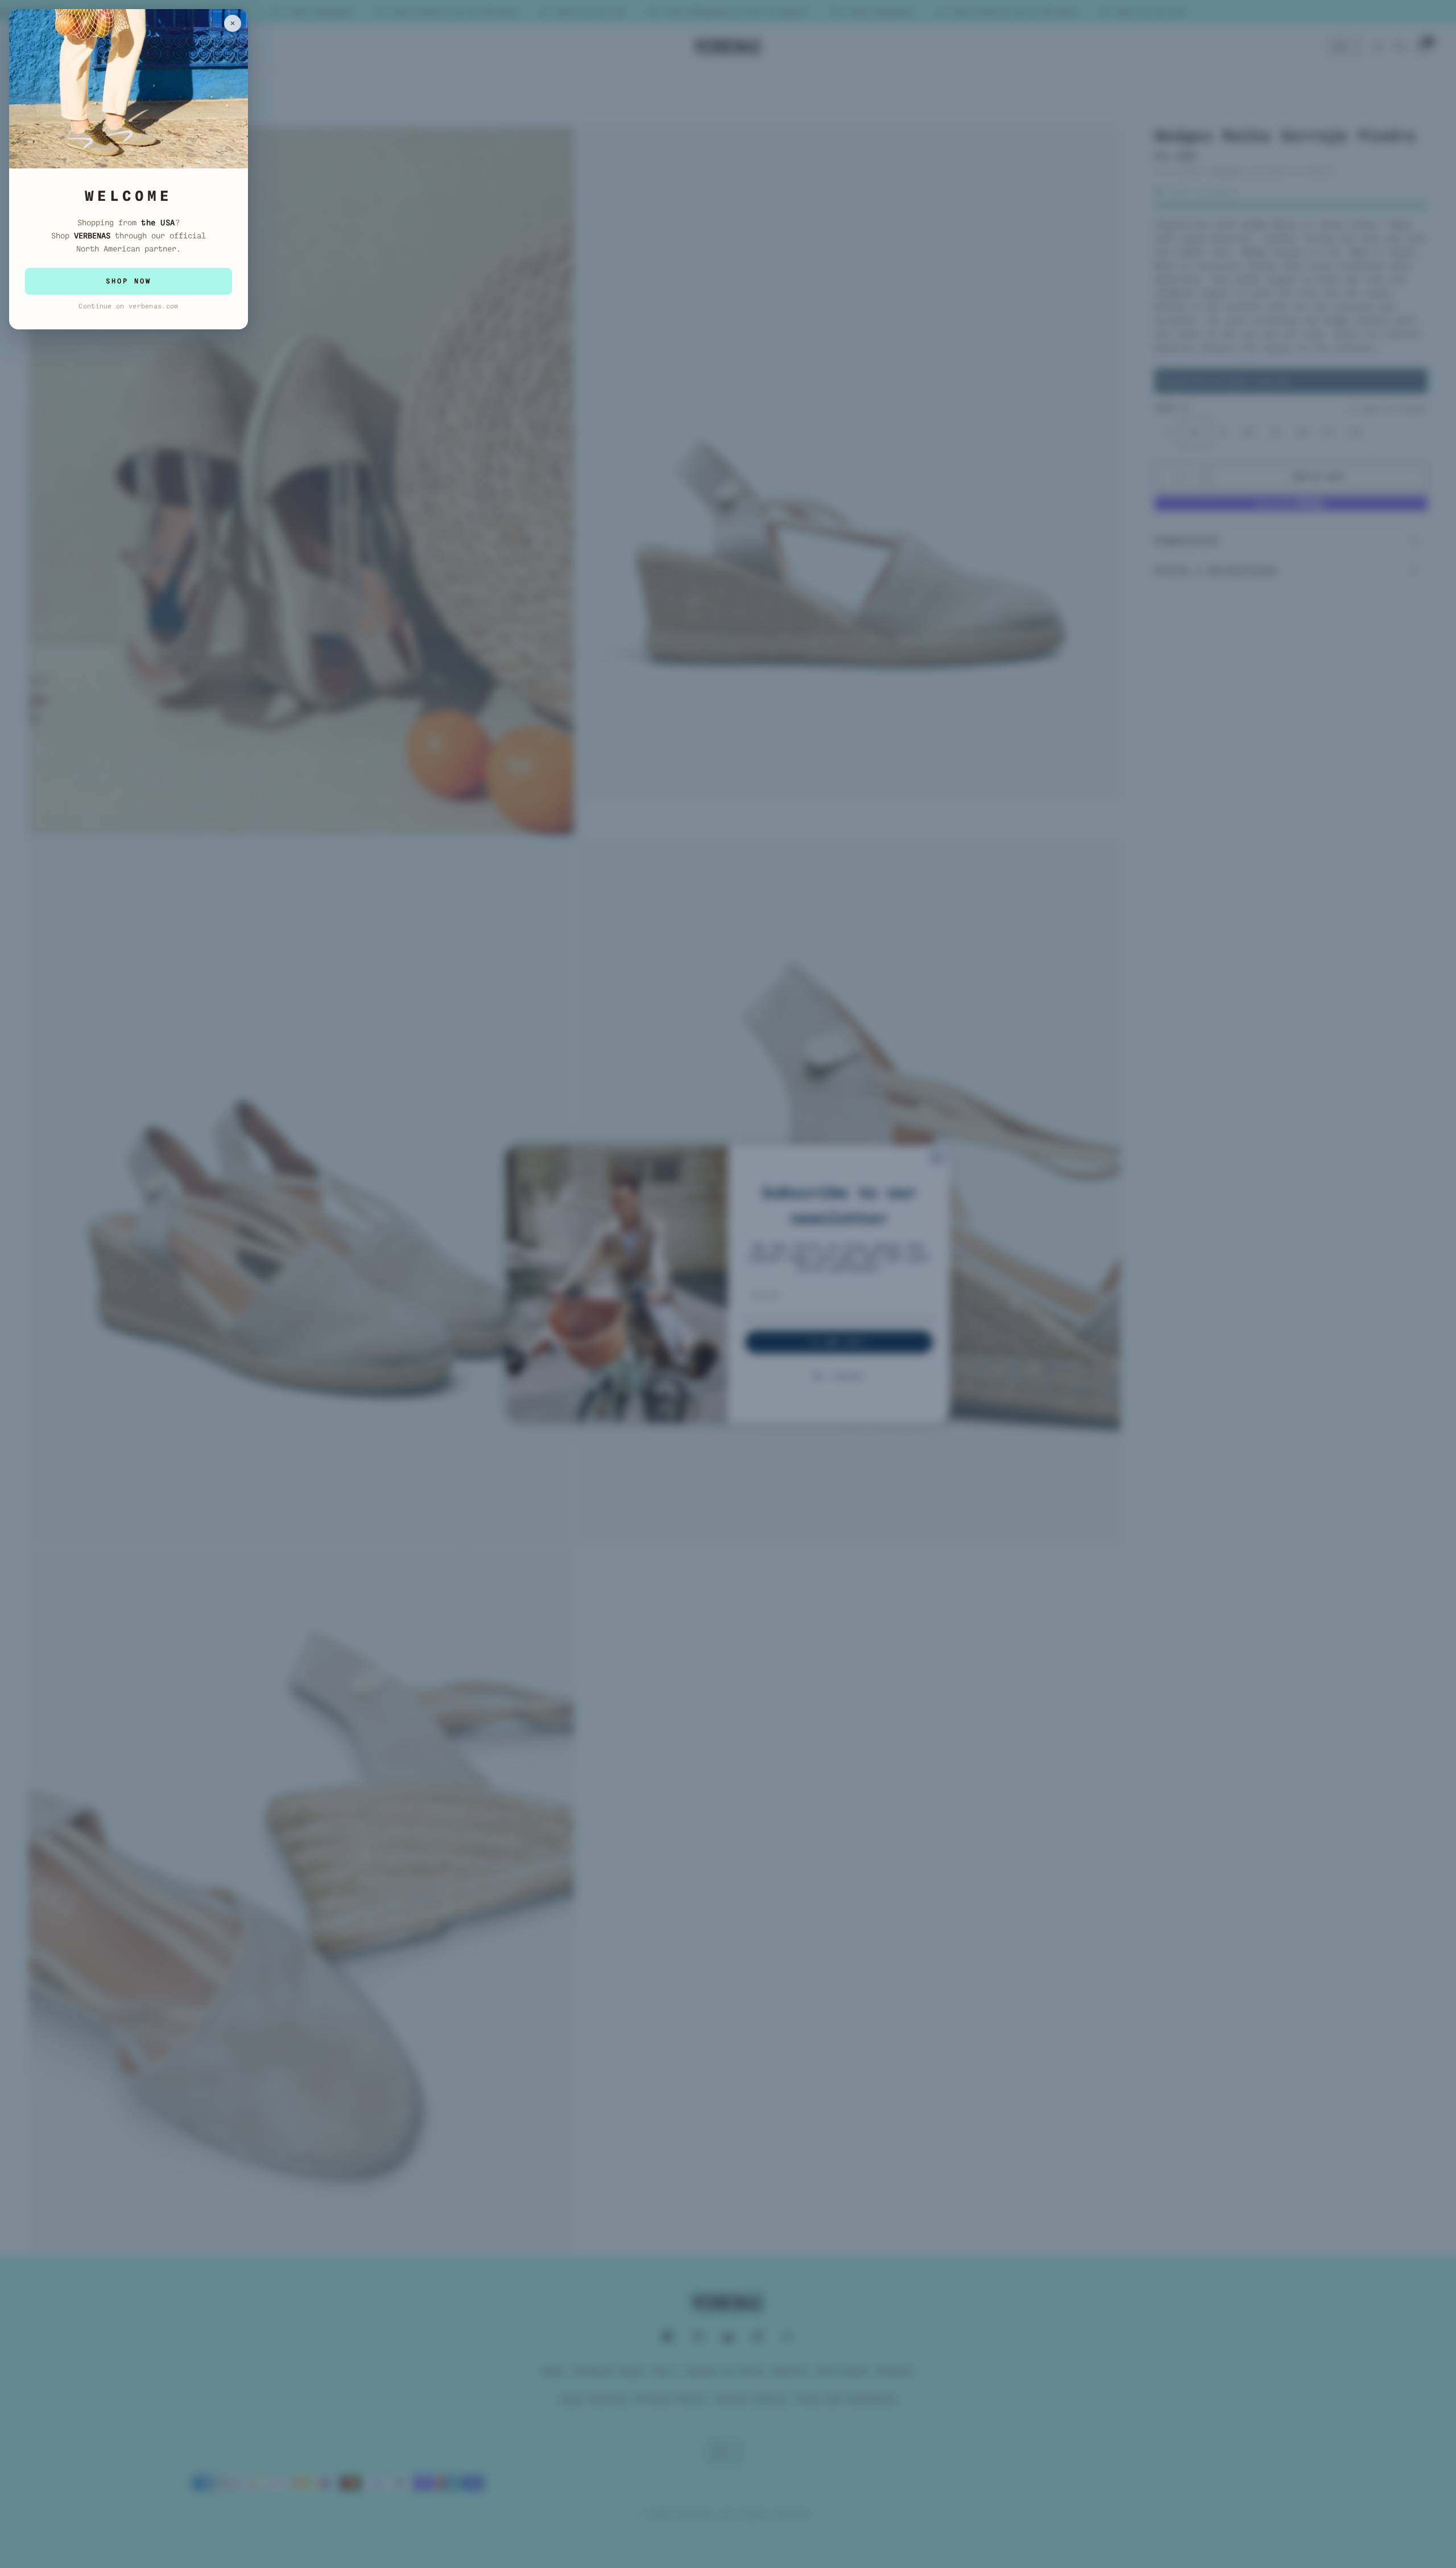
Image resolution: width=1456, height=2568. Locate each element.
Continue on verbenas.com (128, 306)
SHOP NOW (129, 281)
